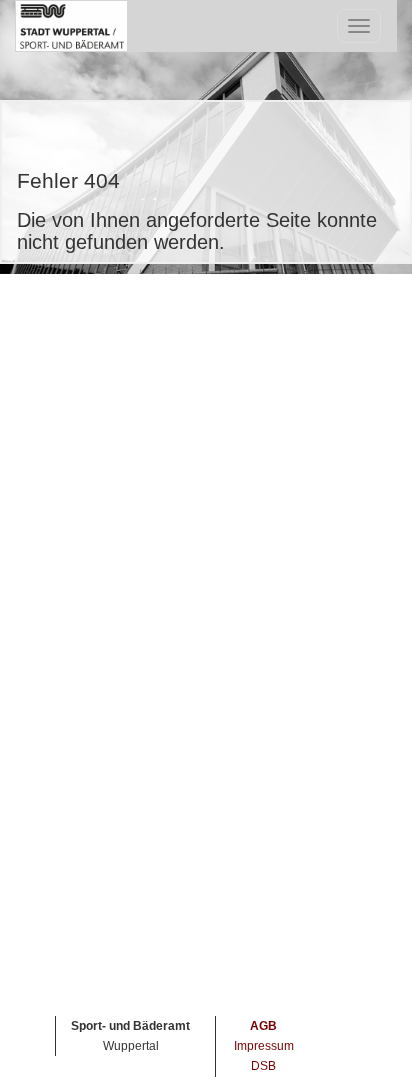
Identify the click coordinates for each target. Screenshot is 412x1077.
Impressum (264, 1046)
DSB (263, 1066)
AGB (263, 1026)
